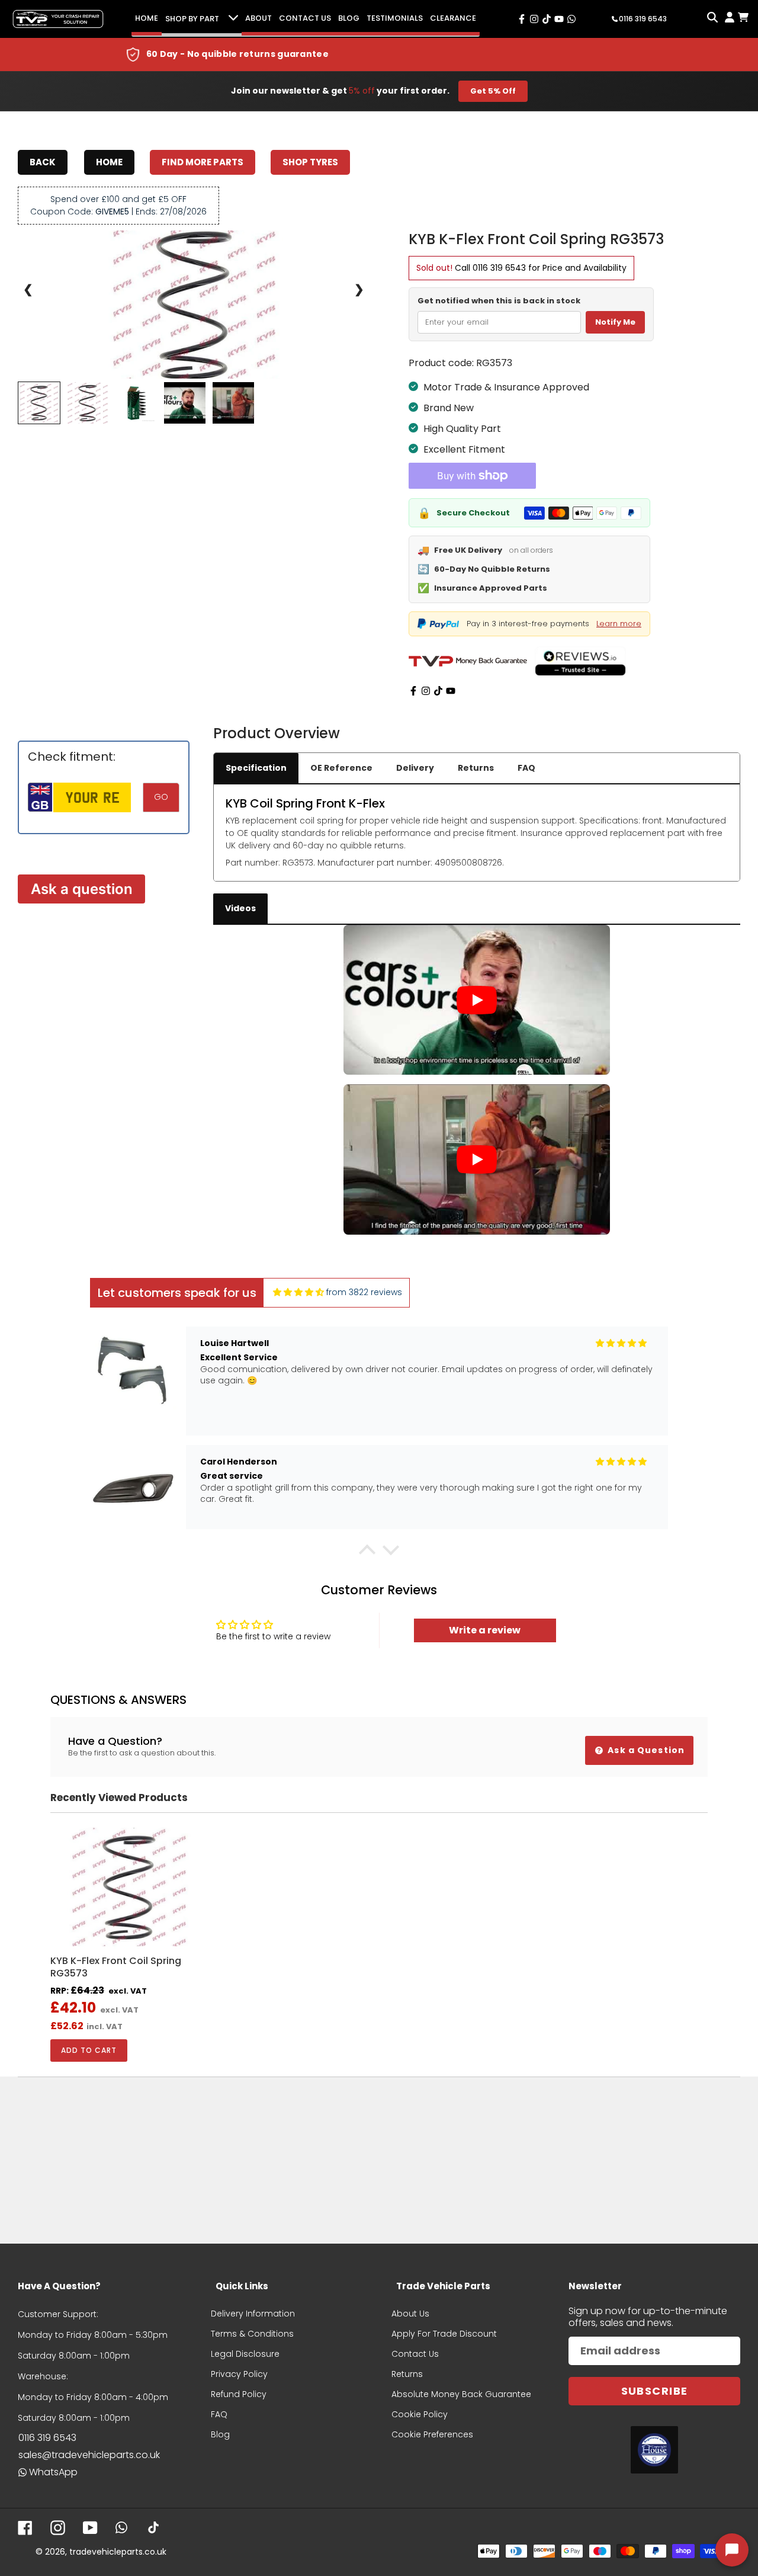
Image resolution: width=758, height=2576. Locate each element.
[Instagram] (426, 691)
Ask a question (82, 889)
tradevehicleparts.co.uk (118, 2552)
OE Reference (341, 768)
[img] (298, 1292)
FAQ (526, 768)
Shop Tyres (310, 162)
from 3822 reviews (364, 1292)
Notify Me (615, 322)
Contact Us (305, 18)
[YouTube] (451, 691)
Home (147, 18)
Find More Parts (203, 162)
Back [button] (43, 162)
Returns (476, 768)
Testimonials (395, 18)
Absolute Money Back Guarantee (461, 2394)
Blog (349, 18)
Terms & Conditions (252, 2334)
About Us (410, 2314)
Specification (256, 768)
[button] (367, 1552)
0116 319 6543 (499, 268)
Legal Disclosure (245, 2354)
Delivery (415, 768)
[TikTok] (438, 691)
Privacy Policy (239, 2374)
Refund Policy (239, 2394)
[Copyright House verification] (654, 2450)
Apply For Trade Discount (444, 2334)
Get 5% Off (493, 91)
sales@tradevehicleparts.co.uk (89, 2455)
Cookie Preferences (432, 2434)
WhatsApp (53, 2472)
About (258, 18)
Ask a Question (645, 1750)
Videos (240, 908)
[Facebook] (413, 691)
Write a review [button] (485, 1630)
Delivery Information (253, 2314)
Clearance (453, 18)
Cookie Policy (420, 2414)
